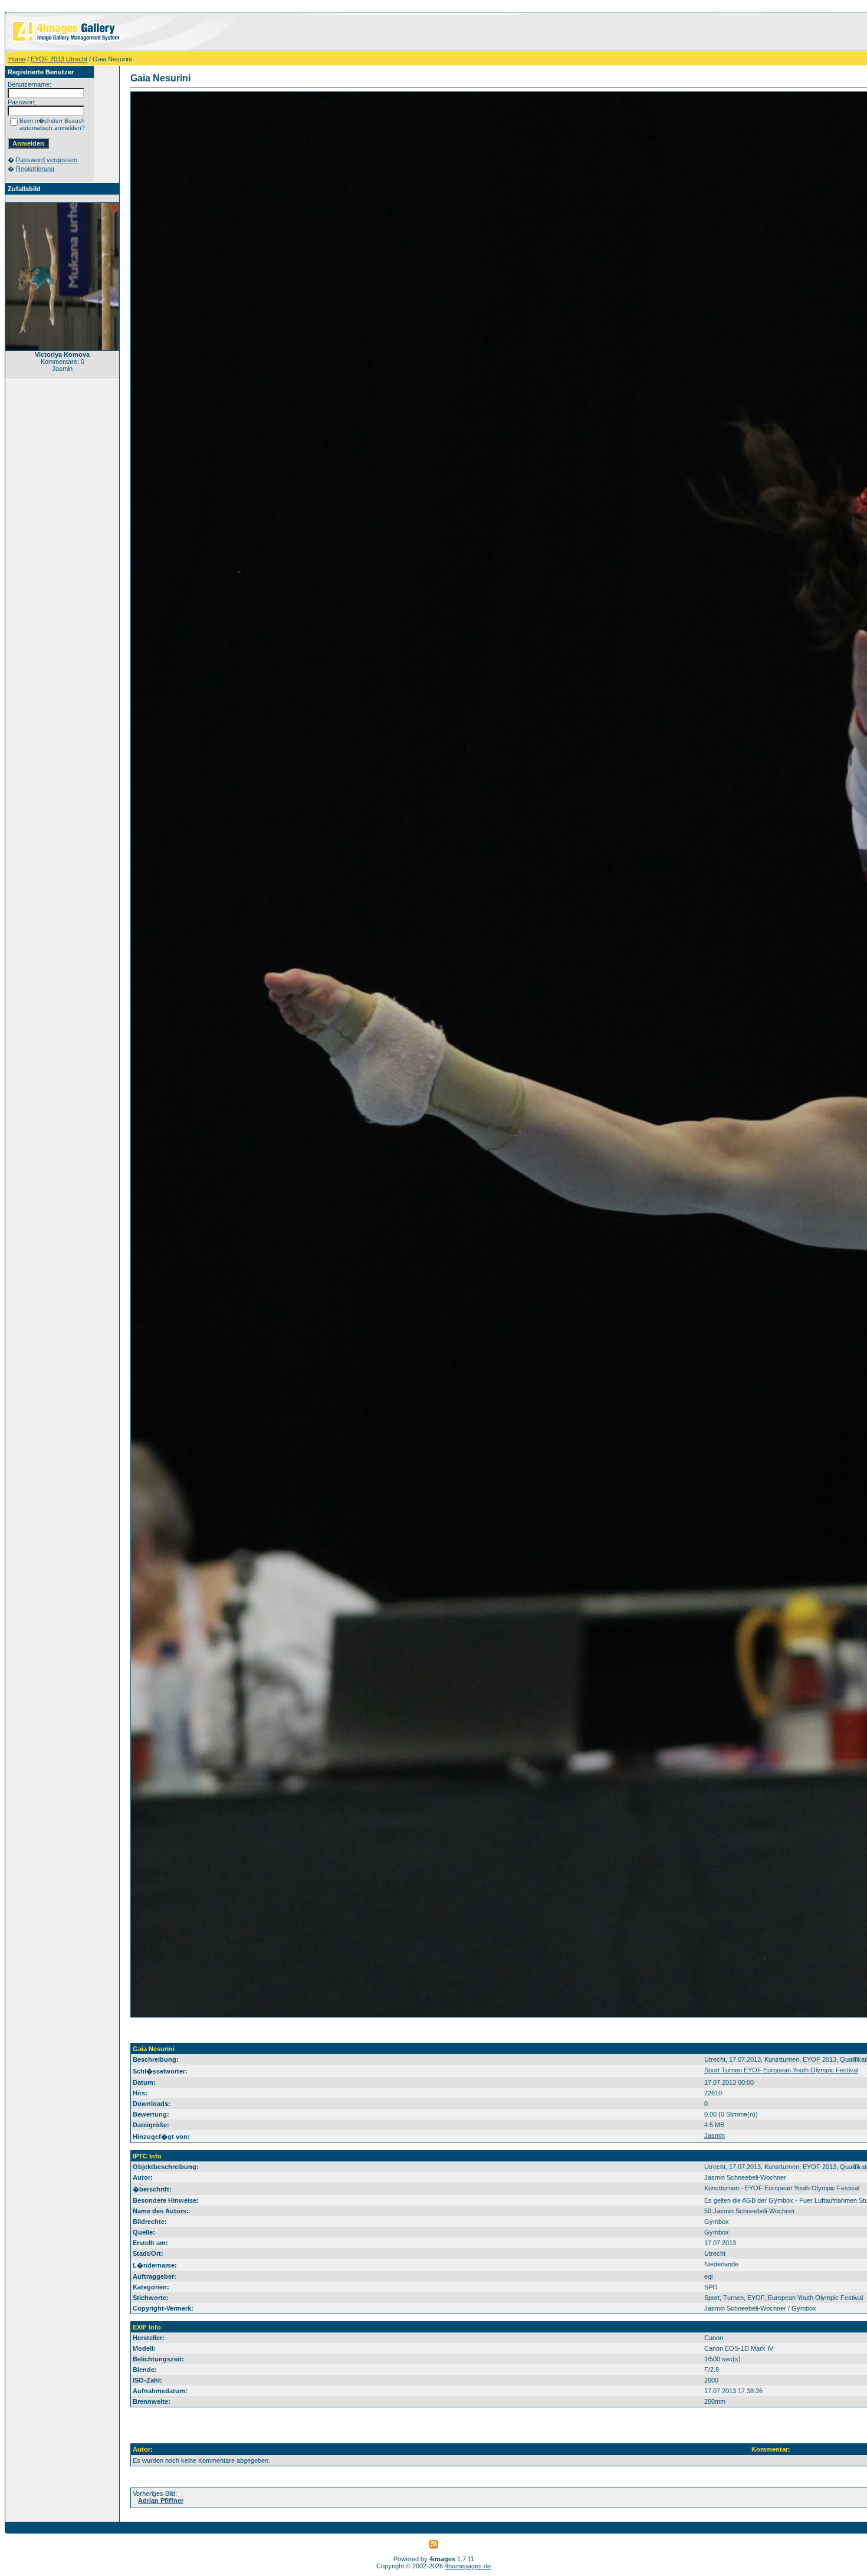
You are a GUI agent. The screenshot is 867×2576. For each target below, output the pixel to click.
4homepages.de (468, 2566)
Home (17, 59)
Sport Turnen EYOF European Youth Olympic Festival (781, 2070)
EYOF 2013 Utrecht (59, 59)
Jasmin (715, 2135)
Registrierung (35, 169)
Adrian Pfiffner (161, 2501)
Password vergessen (47, 160)
